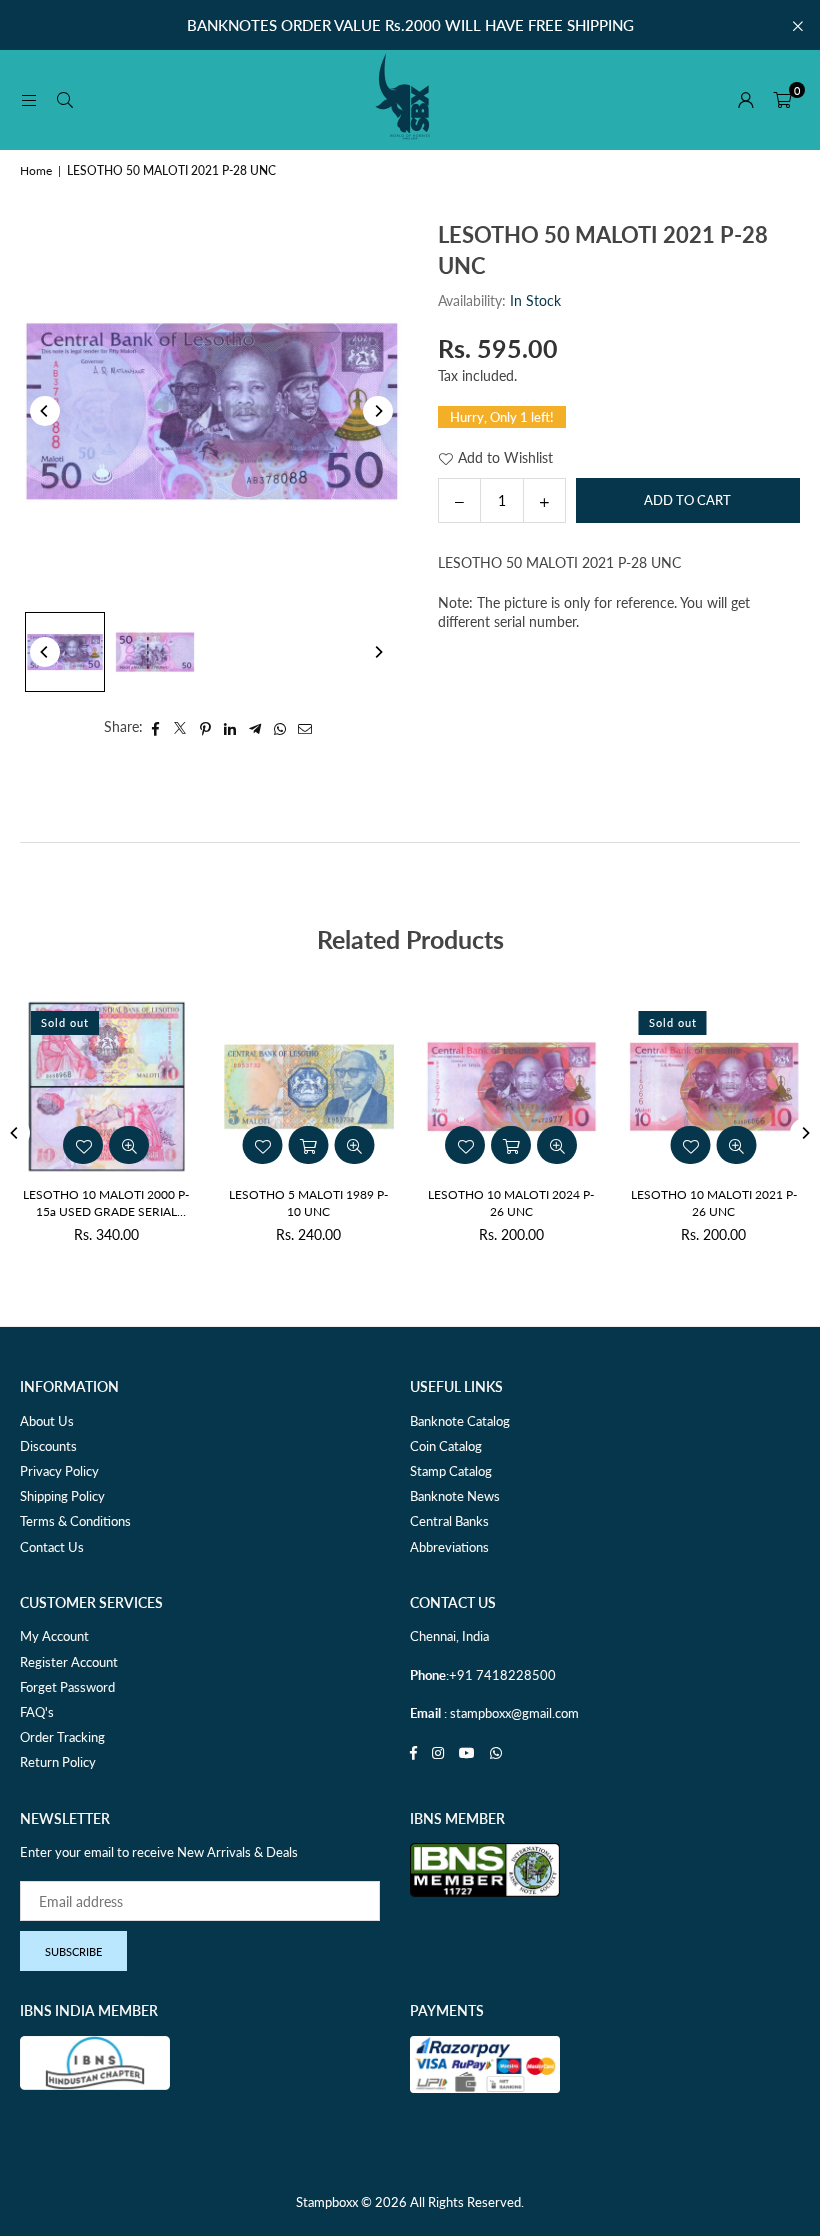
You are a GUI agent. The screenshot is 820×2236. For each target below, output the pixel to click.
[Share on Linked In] (230, 727)
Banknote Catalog (460, 1421)
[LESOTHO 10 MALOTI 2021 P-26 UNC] (714, 1086)
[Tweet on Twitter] (180, 727)
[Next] (378, 411)
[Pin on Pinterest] (205, 727)
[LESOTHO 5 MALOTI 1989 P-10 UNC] (309, 1086)
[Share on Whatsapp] (280, 727)
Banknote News (455, 1496)
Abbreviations (449, 1547)
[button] (782, 100)
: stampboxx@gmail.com (510, 1713)
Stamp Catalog (451, 1471)
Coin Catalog (446, 1446)
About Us (47, 1421)
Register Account (69, 1662)
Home (36, 170)
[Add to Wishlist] (465, 1145)
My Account (54, 1636)
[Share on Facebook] (155, 727)
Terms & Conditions (75, 1521)
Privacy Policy (59, 1471)
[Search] (65, 99)
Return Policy (58, 1762)
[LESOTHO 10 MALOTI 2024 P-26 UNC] (511, 1086)
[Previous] (45, 411)
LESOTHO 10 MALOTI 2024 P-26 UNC (511, 1203)
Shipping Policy (62, 1496)
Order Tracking (62, 1737)
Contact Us (52, 1547)
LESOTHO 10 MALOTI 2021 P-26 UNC (714, 1203)
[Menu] (29, 99)
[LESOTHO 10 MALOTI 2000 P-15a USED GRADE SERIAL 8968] (106, 1086)
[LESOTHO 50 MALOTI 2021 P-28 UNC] (65, 652)
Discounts (48, 1446)
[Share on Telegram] (255, 727)
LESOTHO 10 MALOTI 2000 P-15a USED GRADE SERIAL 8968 (106, 1204)
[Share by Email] (305, 727)
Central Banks (449, 1521)
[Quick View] (557, 1145)
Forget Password (67, 1687)
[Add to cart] (511, 1145)
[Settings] (746, 100)
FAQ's (37, 1712)
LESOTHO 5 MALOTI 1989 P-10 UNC (308, 1203)
